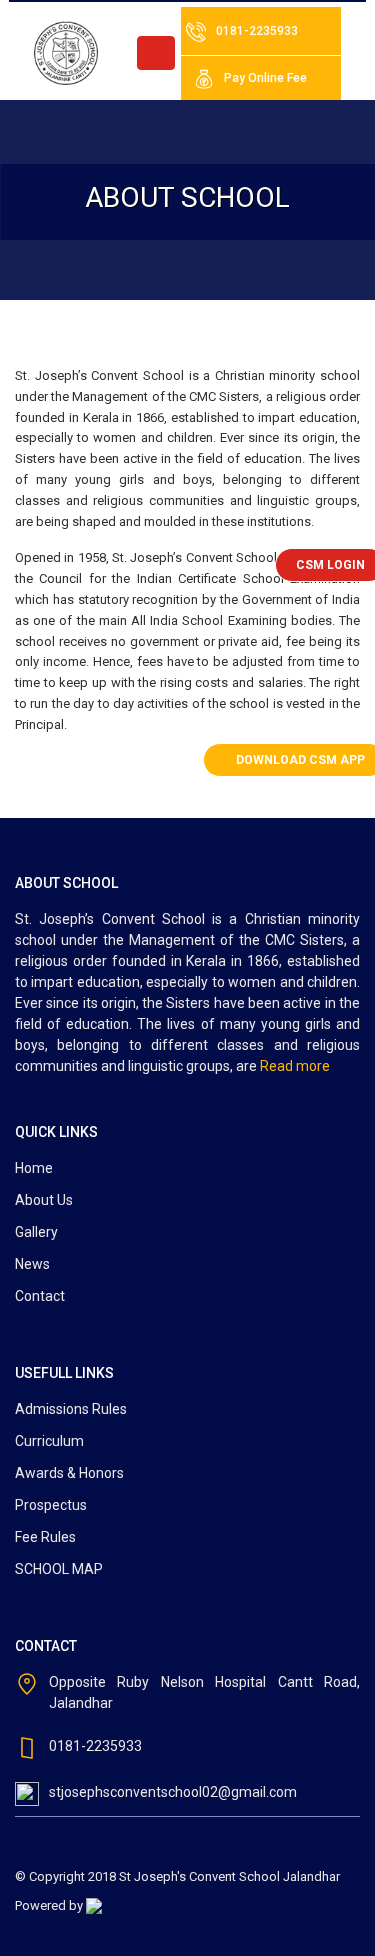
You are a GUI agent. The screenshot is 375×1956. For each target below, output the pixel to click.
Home (34, 1168)
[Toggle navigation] (156, 53)
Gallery (36, 1232)
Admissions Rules (71, 1409)
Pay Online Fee (265, 78)
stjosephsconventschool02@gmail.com (173, 1792)
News (32, 1264)
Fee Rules (45, 1537)
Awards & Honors (69, 1473)
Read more (295, 1066)
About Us (44, 1200)
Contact (40, 1296)
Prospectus (51, 1505)
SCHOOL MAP (59, 1569)
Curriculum (49, 1441)
